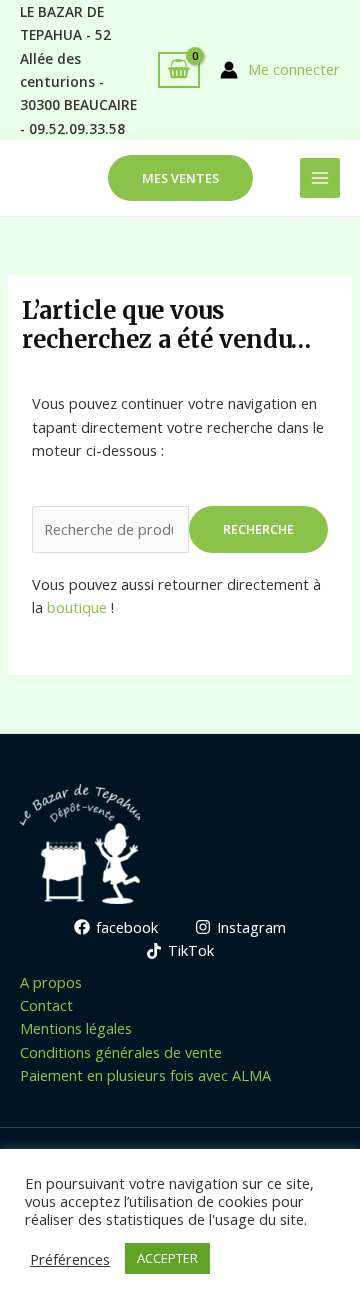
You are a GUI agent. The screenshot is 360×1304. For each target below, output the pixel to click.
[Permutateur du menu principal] (320, 178)
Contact (46, 1005)
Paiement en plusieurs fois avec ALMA (145, 1075)
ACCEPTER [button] (167, 1258)
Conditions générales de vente (121, 1052)
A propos (51, 982)
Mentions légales (76, 1028)
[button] (180, 178)
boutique (77, 607)
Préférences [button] (70, 1259)
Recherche (258, 529)
